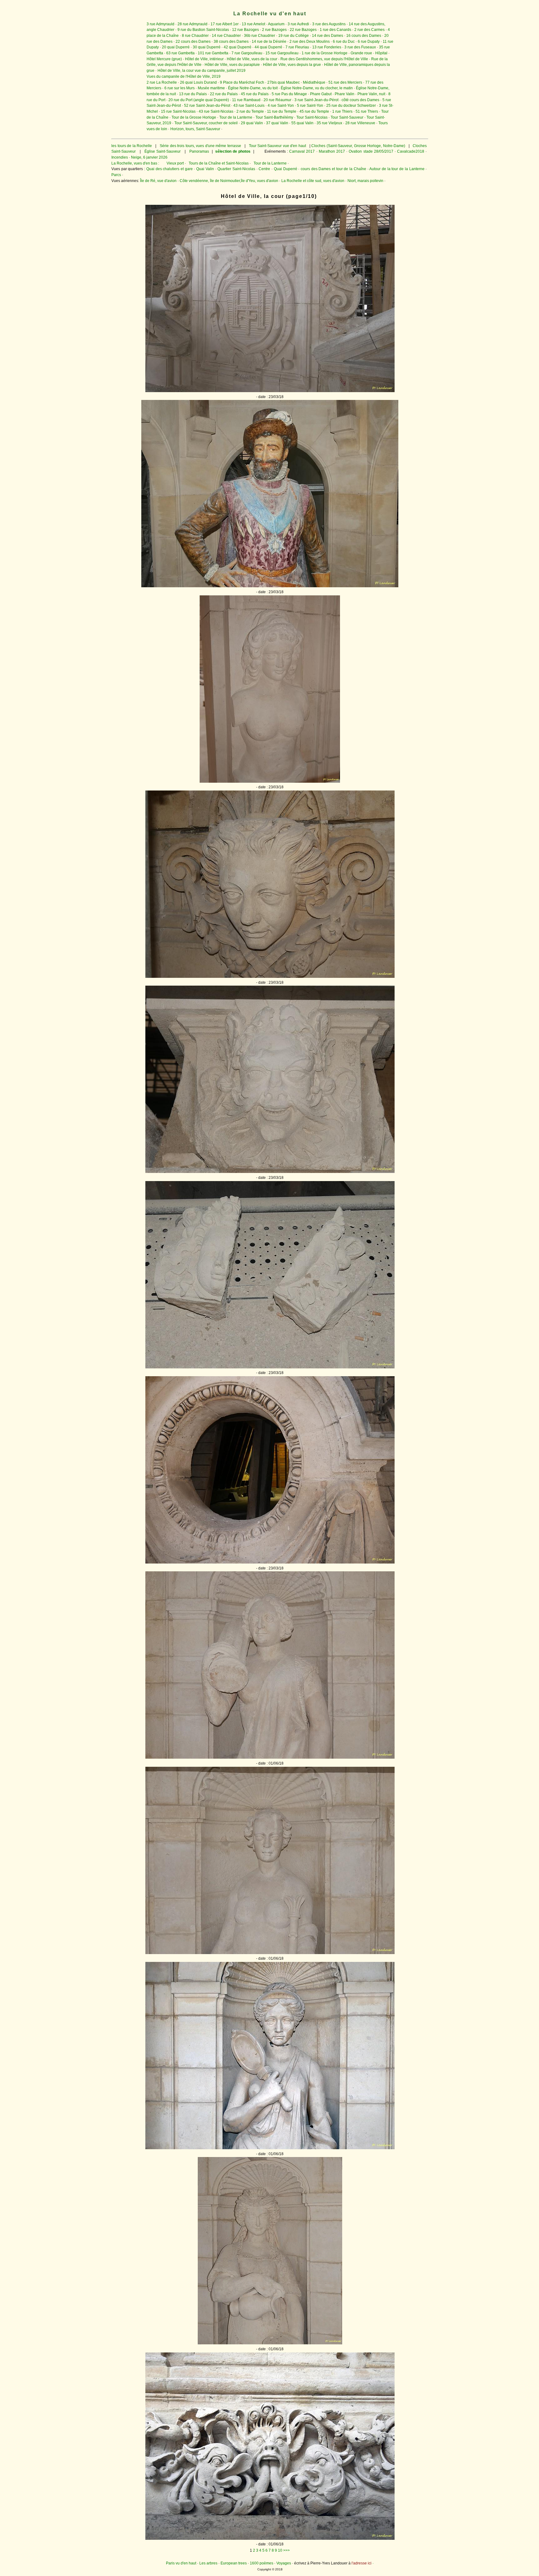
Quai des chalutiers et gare (170, 169)
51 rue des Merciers (345, 82)
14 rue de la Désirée (269, 42)
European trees (234, 2563)
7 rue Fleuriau (297, 47)
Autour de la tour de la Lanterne (397, 169)
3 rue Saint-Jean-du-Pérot (316, 100)
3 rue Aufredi (298, 24)
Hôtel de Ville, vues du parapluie (232, 65)
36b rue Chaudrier (260, 36)
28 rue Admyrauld (192, 24)
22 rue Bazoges (303, 30)
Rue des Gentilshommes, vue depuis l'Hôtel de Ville (324, 59)
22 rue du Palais (224, 94)
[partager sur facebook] (270, 391)
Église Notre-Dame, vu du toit (253, 88)
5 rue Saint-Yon (310, 106)
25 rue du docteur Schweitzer (351, 106)
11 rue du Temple (282, 111)
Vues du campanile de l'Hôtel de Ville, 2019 (184, 76)
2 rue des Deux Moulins (310, 42)
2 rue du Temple (250, 111)
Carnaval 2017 (302, 151)
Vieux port (175, 163)
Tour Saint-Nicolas (312, 117)
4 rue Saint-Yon (281, 106)
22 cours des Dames (193, 42)
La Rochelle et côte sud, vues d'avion (313, 181)
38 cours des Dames (231, 42)
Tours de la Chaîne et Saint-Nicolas (219, 163)
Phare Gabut (321, 94)
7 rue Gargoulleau (247, 53)
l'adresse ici (362, 2563)
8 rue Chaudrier (195, 36)
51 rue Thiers (367, 111)
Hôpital (381, 53)
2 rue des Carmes (369, 30)
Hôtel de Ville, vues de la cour (252, 59)
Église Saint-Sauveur (163, 151)
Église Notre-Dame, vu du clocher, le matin (317, 88)
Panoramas (200, 151)
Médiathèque (314, 82)
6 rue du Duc (344, 42)
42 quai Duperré (238, 47)
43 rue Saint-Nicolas (216, 111)
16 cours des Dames (364, 36)
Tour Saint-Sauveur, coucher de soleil (206, 123)
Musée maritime (211, 88)
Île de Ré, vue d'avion (158, 181)
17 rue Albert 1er (225, 24)
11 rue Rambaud (246, 100)
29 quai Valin (252, 123)
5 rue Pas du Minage (289, 94)
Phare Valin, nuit (371, 94)
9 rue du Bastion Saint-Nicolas (203, 30)
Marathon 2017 (331, 151)
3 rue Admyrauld (160, 24)
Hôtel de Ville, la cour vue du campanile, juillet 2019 (202, 71)
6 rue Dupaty (369, 42)
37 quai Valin (277, 123)
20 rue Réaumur (277, 100)
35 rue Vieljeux (329, 123)
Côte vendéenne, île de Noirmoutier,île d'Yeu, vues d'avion (229, 181)
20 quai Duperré (176, 47)
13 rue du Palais (193, 94)
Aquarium (276, 24)
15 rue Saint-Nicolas (178, 111)
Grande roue (361, 53)
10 (280, 2550)
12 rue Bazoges (245, 30)
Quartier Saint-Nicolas (236, 169)
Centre (264, 169)
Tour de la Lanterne (236, 117)
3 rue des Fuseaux (360, 47)
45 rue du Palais (255, 94)
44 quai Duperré (268, 47)
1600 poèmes (262, 2563)
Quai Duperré (286, 169)
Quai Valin (205, 169)
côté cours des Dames (360, 100)
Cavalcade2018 (410, 151)
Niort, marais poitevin (365, 181)
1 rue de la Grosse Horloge (325, 53)
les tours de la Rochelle (132, 146)
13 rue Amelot (253, 24)
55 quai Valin (302, 123)
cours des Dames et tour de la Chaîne (333, 169)
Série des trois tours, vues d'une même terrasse (200, 146)
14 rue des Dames (328, 36)
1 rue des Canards (335, 30)
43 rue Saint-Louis (249, 106)
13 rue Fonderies (327, 47)
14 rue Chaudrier (226, 36)
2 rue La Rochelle (162, 82)
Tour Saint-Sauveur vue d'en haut (277, 146)
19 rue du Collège (294, 36)
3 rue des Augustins (329, 24)
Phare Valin (345, 94)
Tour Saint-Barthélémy (274, 117)
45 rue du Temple (314, 111)
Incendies (120, 157)
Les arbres (208, 2563)
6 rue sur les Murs (180, 88)
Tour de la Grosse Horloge (194, 117)
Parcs (116, 175)
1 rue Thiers (342, 111)
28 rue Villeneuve (360, 123)
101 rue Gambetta (213, 53)
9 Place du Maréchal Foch (242, 82)
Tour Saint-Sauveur (347, 117)
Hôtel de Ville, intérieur (204, 59)
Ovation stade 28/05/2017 (370, 151)
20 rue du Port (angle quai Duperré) (199, 100)
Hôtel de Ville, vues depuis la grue (292, 65)
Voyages (284, 2563)
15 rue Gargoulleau (282, 53)
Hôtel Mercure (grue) (164, 59)
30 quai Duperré (207, 47)
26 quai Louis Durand (198, 82)
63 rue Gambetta (181, 53)
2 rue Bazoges (274, 30)
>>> (286, 2550)
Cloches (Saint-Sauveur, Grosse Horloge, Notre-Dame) (358, 146)
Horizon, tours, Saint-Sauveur (195, 129)
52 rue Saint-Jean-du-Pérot (207, 106)
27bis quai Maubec (284, 82)
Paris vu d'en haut (181, 2563)
